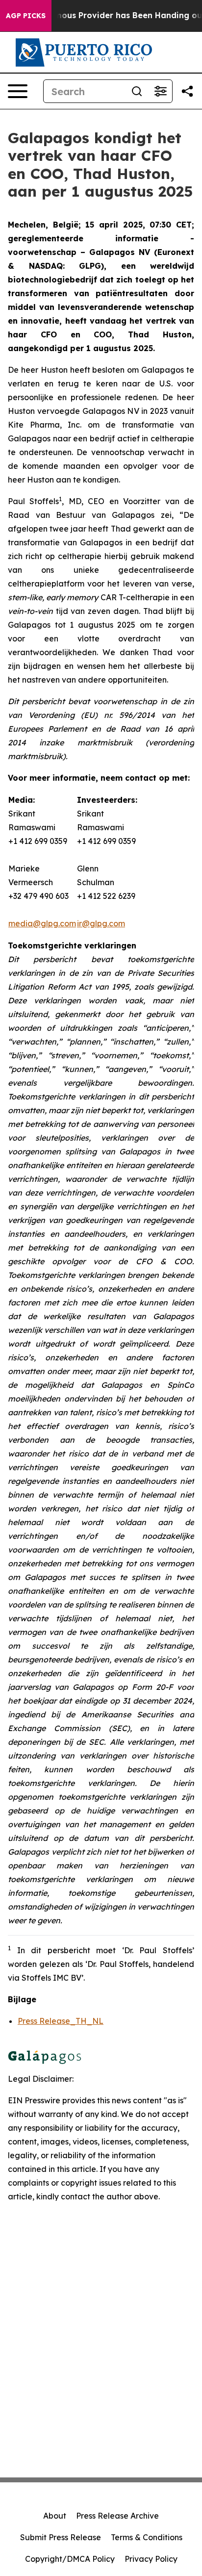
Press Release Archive (117, 2516)
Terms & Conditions (147, 2537)
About (55, 2516)
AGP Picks (26, 16)
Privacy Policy (151, 2559)
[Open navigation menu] (18, 91)
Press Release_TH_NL (61, 2021)
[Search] (137, 91)
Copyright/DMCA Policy (70, 2559)
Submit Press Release (61, 2537)
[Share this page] (187, 91)
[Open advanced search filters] (160, 91)
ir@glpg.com (101, 923)
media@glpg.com (42, 923)
